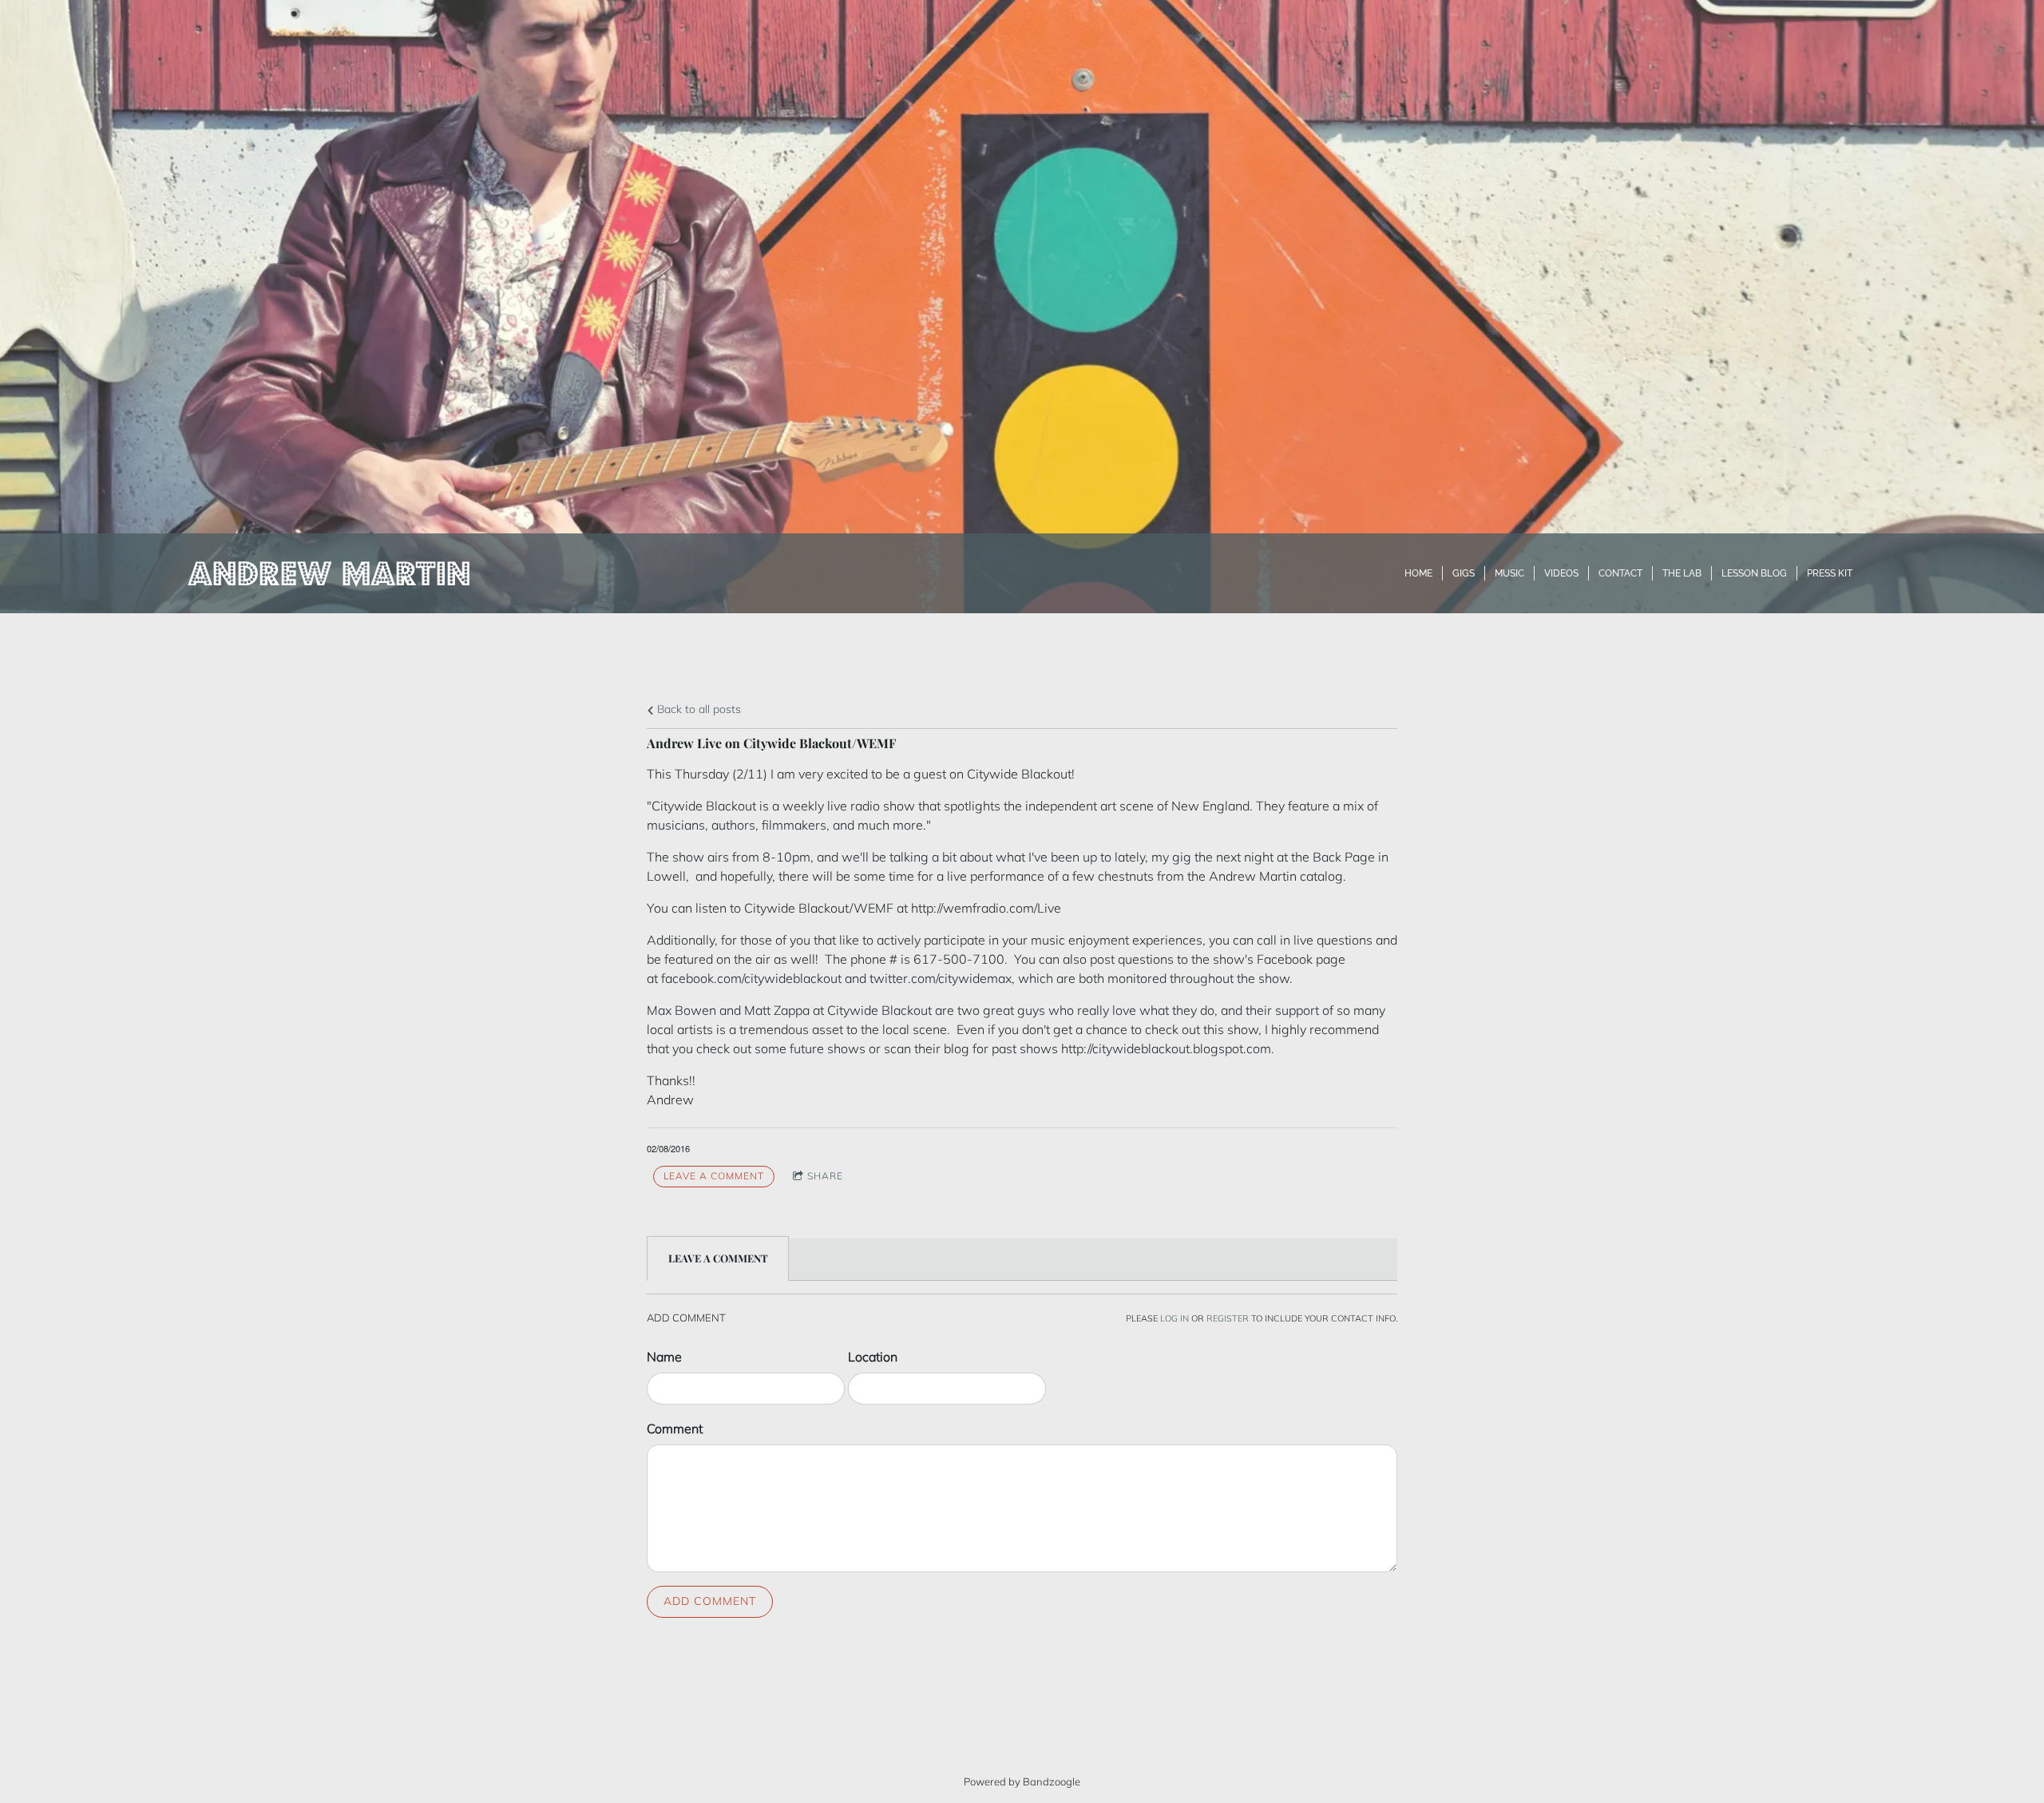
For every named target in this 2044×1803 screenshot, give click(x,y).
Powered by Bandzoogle (1022, 1781)
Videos (1561, 573)
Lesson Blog (1754, 573)
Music (1509, 573)
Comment (675, 1429)
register (1228, 1318)
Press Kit (1830, 573)
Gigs (1464, 573)
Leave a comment (714, 1176)
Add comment (710, 1601)
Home (1418, 573)
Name (664, 1357)
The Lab (1682, 573)
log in (1175, 1318)
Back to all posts (697, 709)
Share (825, 1176)
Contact (1620, 573)
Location (873, 1357)
